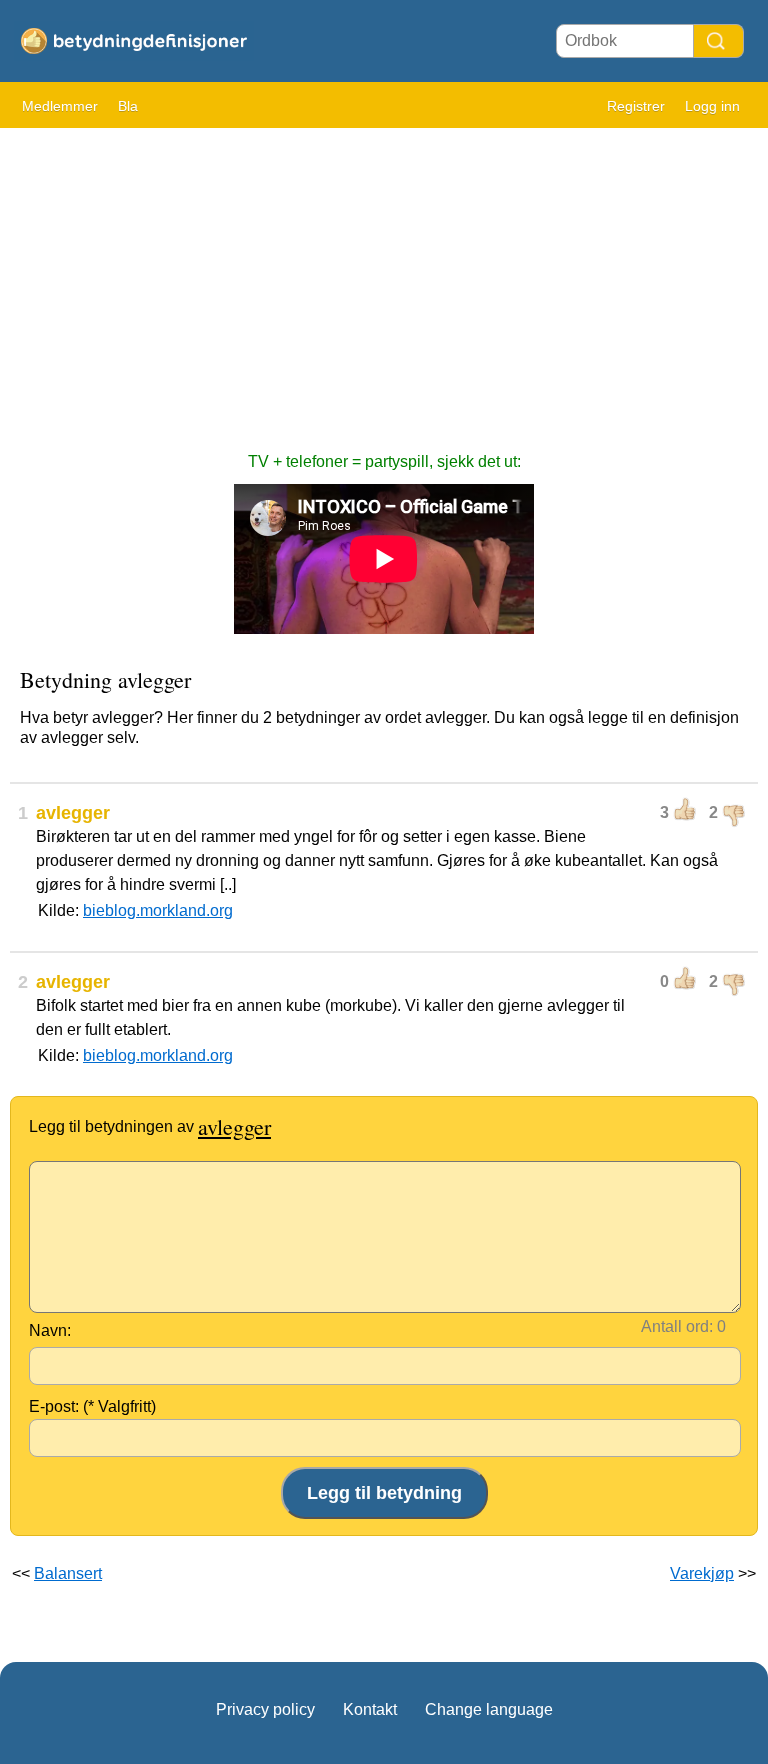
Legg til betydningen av (150, 1126)
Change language (489, 1709)
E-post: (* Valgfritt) (92, 1406)
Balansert (68, 1573)
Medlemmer (60, 106)
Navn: (50, 1330)
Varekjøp (702, 1573)
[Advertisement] (384, 280)
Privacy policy (265, 1709)
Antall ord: (677, 1326)
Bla (128, 106)
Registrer (636, 106)
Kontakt (370, 1709)
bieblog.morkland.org (158, 910)
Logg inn (712, 106)
